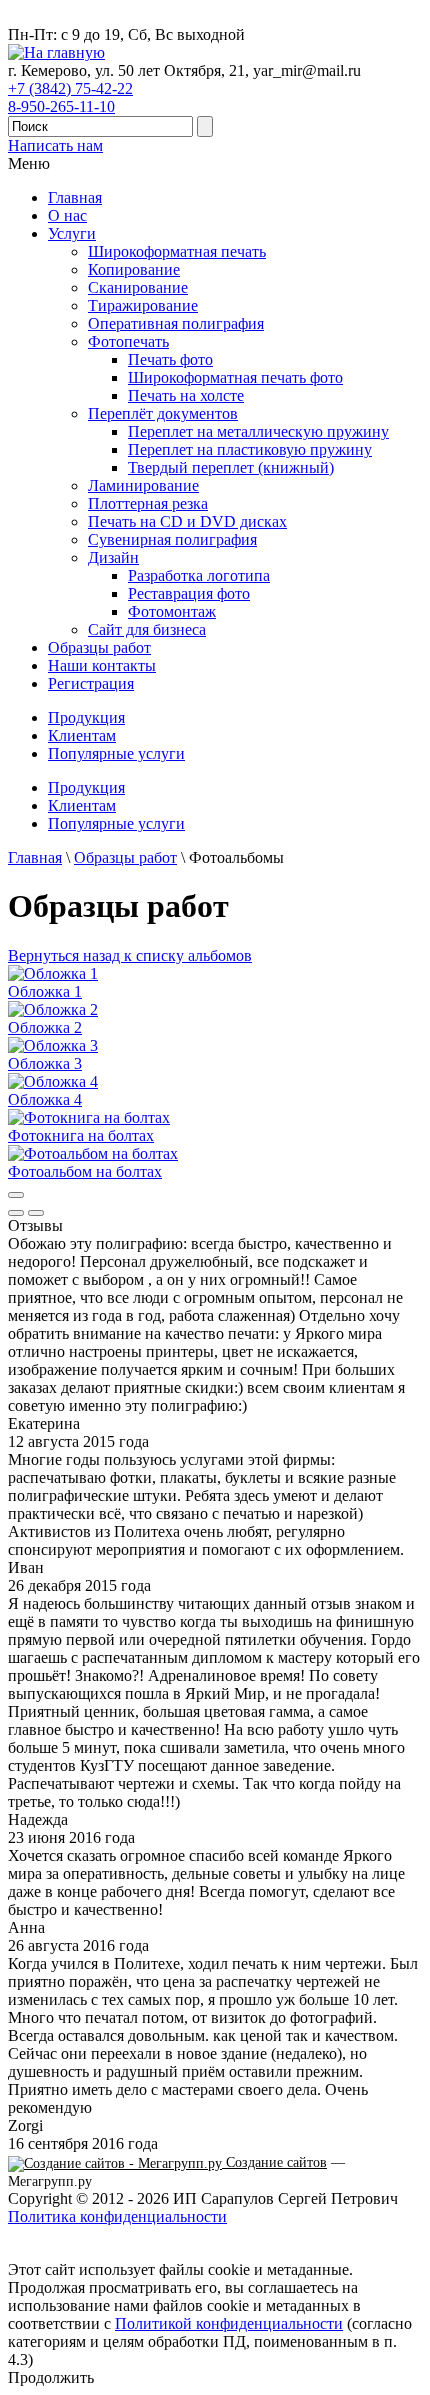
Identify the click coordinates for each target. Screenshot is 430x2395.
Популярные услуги (116, 753)
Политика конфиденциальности (117, 2216)
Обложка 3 (45, 1063)
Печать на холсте (186, 395)
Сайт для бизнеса (147, 629)
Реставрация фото (189, 593)
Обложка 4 (45, 1099)
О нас (67, 215)
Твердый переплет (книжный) (231, 467)
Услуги (72, 233)
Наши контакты (102, 665)
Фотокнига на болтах (81, 1135)
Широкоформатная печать (177, 251)
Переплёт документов (163, 413)
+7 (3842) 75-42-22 (70, 88)
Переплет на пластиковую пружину (250, 449)
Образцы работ (99, 647)
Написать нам (55, 145)
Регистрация (91, 683)
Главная (75, 197)
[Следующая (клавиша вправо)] (36, 1213)
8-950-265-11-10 (61, 106)
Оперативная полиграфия (176, 323)
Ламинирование (143, 485)
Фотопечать (128, 341)
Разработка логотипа (199, 575)
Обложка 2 (45, 1027)
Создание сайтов (274, 2162)
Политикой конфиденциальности (229, 2323)
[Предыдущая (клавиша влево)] (16, 1213)
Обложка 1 (45, 991)
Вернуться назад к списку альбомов (130, 955)
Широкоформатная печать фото (235, 377)
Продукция (86, 717)
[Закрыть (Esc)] (16, 1195)
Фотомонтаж (172, 611)
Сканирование (138, 287)
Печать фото (170, 359)
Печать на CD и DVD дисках (187, 521)
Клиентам (82, 735)
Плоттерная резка (148, 503)
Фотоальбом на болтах (85, 1171)
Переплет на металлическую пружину (258, 431)
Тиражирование (143, 305)
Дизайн (113, 557)
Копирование (134, 269)
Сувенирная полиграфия (172, 539)
